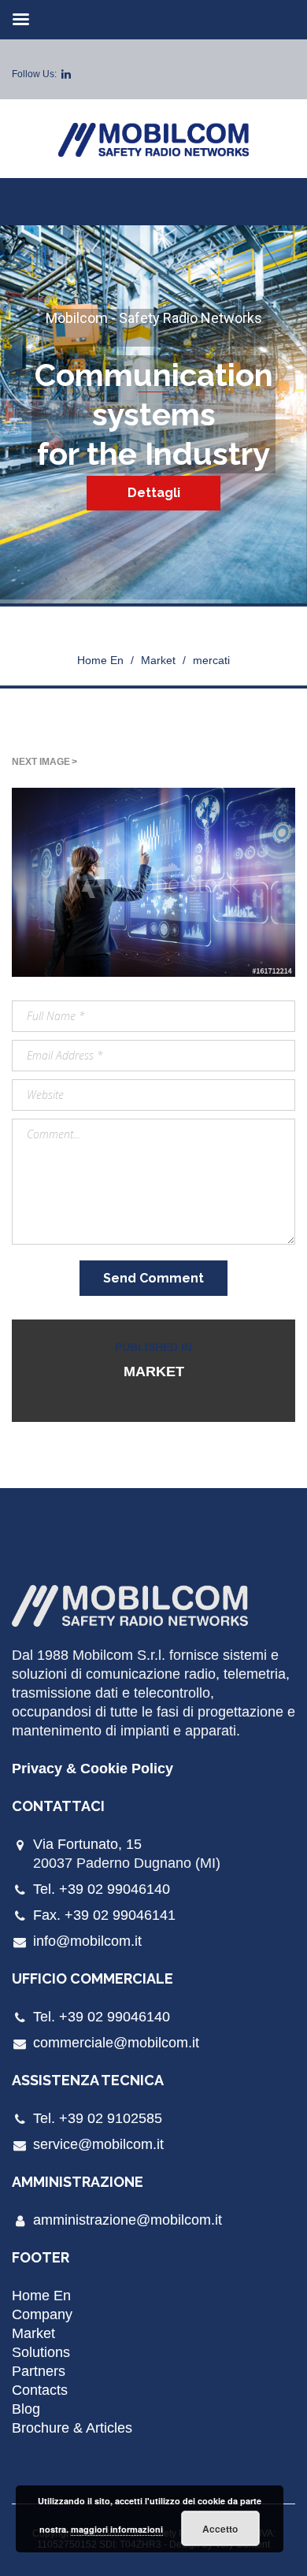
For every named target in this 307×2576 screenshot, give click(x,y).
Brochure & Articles (72, 2428)
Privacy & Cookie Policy (92, 1769)
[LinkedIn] (66, 74)
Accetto (220, 2529)
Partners (39, 2371)
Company (42, 2314)
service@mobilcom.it (98, 2144)
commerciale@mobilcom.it (116, 2043)
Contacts (40, 2390)
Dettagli (154, 493)
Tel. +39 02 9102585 (98, 2118)
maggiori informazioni (117, 2529)
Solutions (41, 2352)
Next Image (41, 762)
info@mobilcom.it (87, 1941)
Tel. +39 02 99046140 (102, 1889)
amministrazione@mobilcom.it (128, 2220)
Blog (26, 2409)
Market (158, 660)
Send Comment (153, 1278)
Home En (100, 660)
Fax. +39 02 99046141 (104, 1915)
